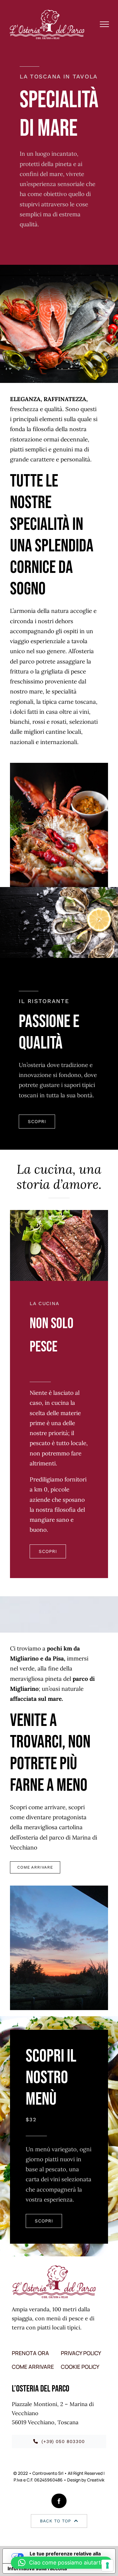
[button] (61, 2563)
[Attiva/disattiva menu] (105, 24)
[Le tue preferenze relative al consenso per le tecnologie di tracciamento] (107, 2565)
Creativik (96, 2480)
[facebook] (59, 2501)
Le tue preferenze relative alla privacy (65, 2556)
